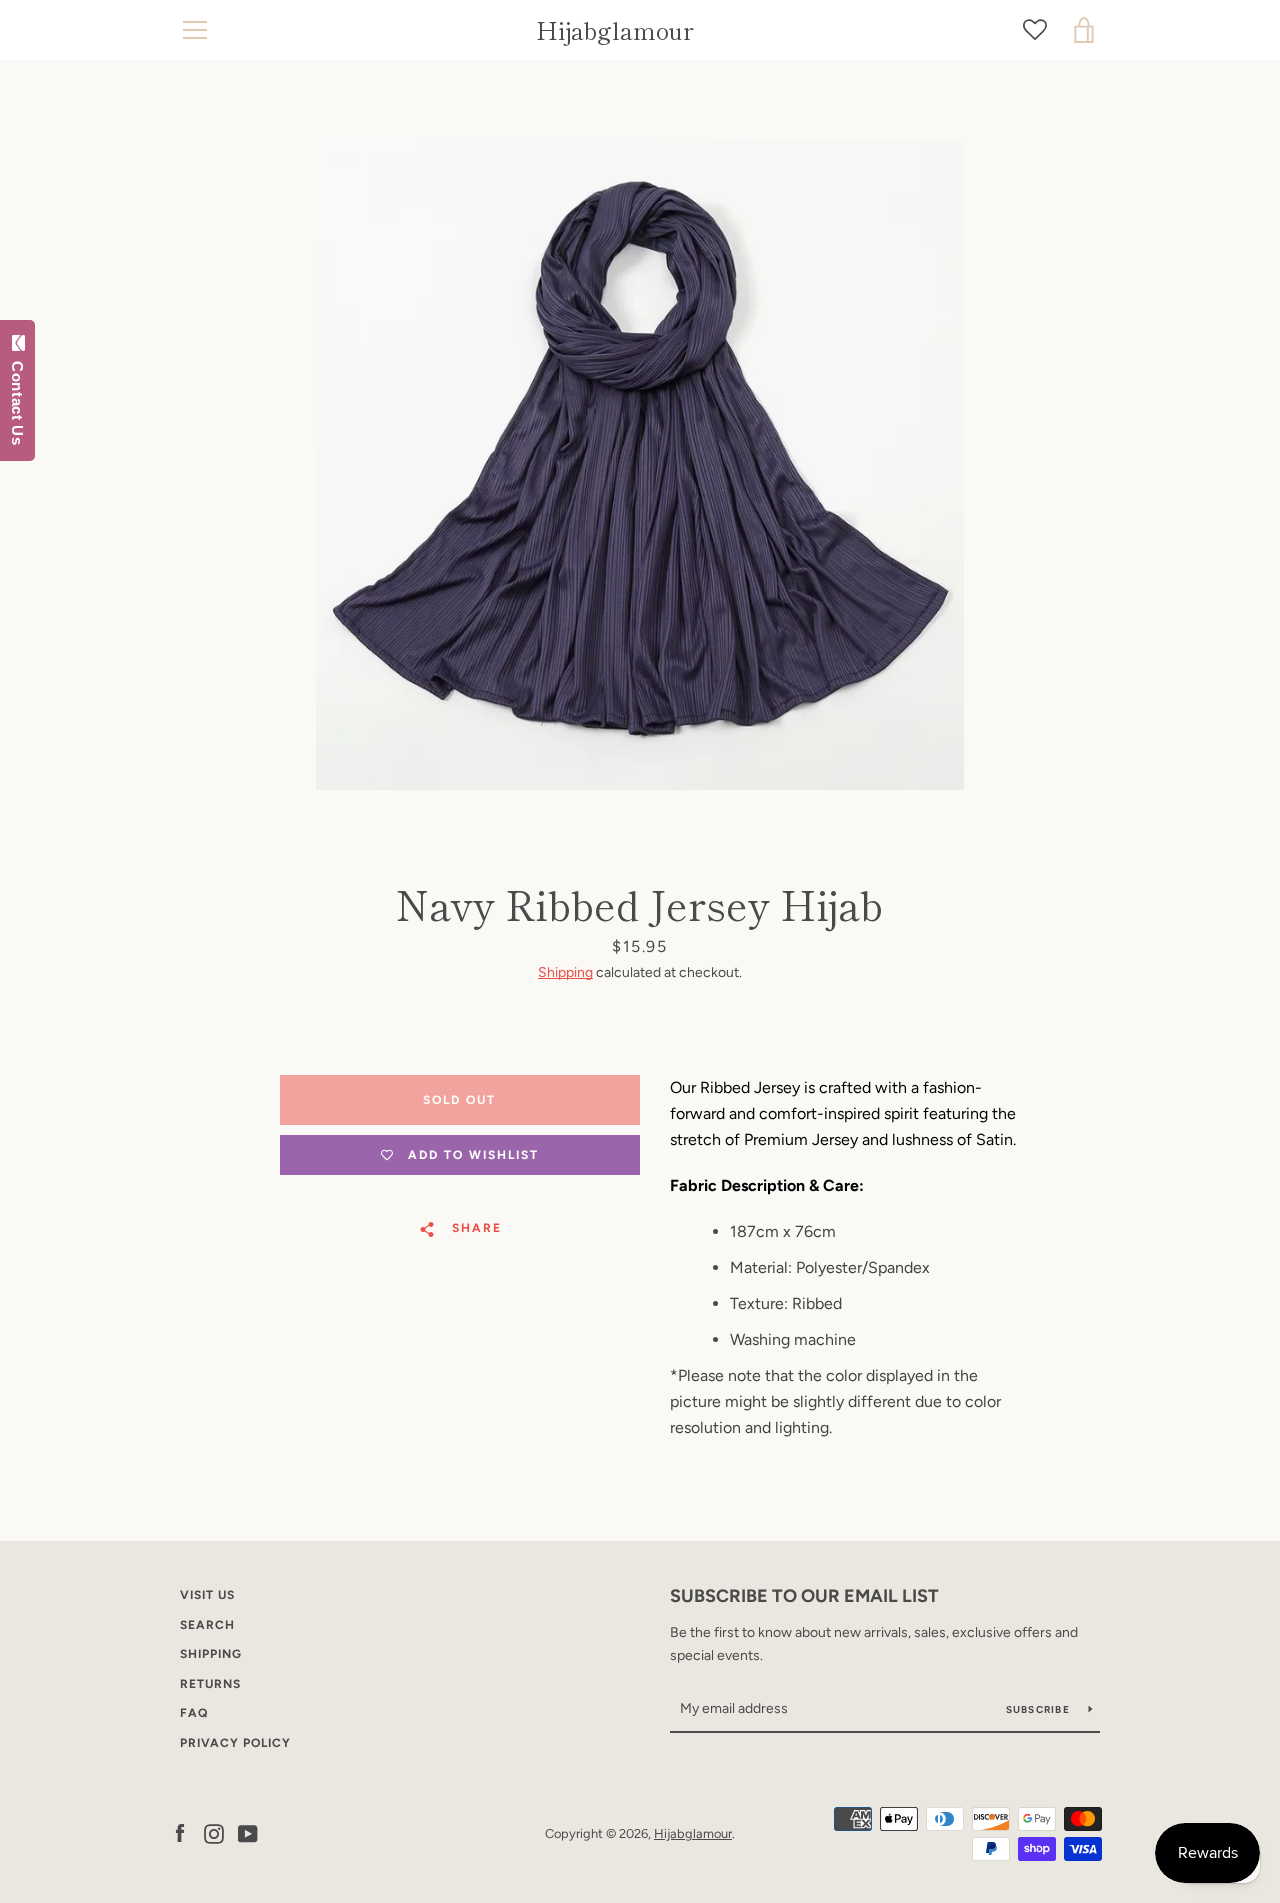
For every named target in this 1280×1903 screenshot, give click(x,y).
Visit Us (207, 1595)
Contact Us (17, 399)
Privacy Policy (235, 1743)
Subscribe (1040, 1709)
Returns (210, 1684)
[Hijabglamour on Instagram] (214, 1832)
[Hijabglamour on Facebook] (180, 1832)
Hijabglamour (615, 30)
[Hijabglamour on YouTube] (248, 1832)
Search (207, 1625)
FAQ (194, 1713)
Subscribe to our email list (804, 1596)
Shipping (565, 972)
